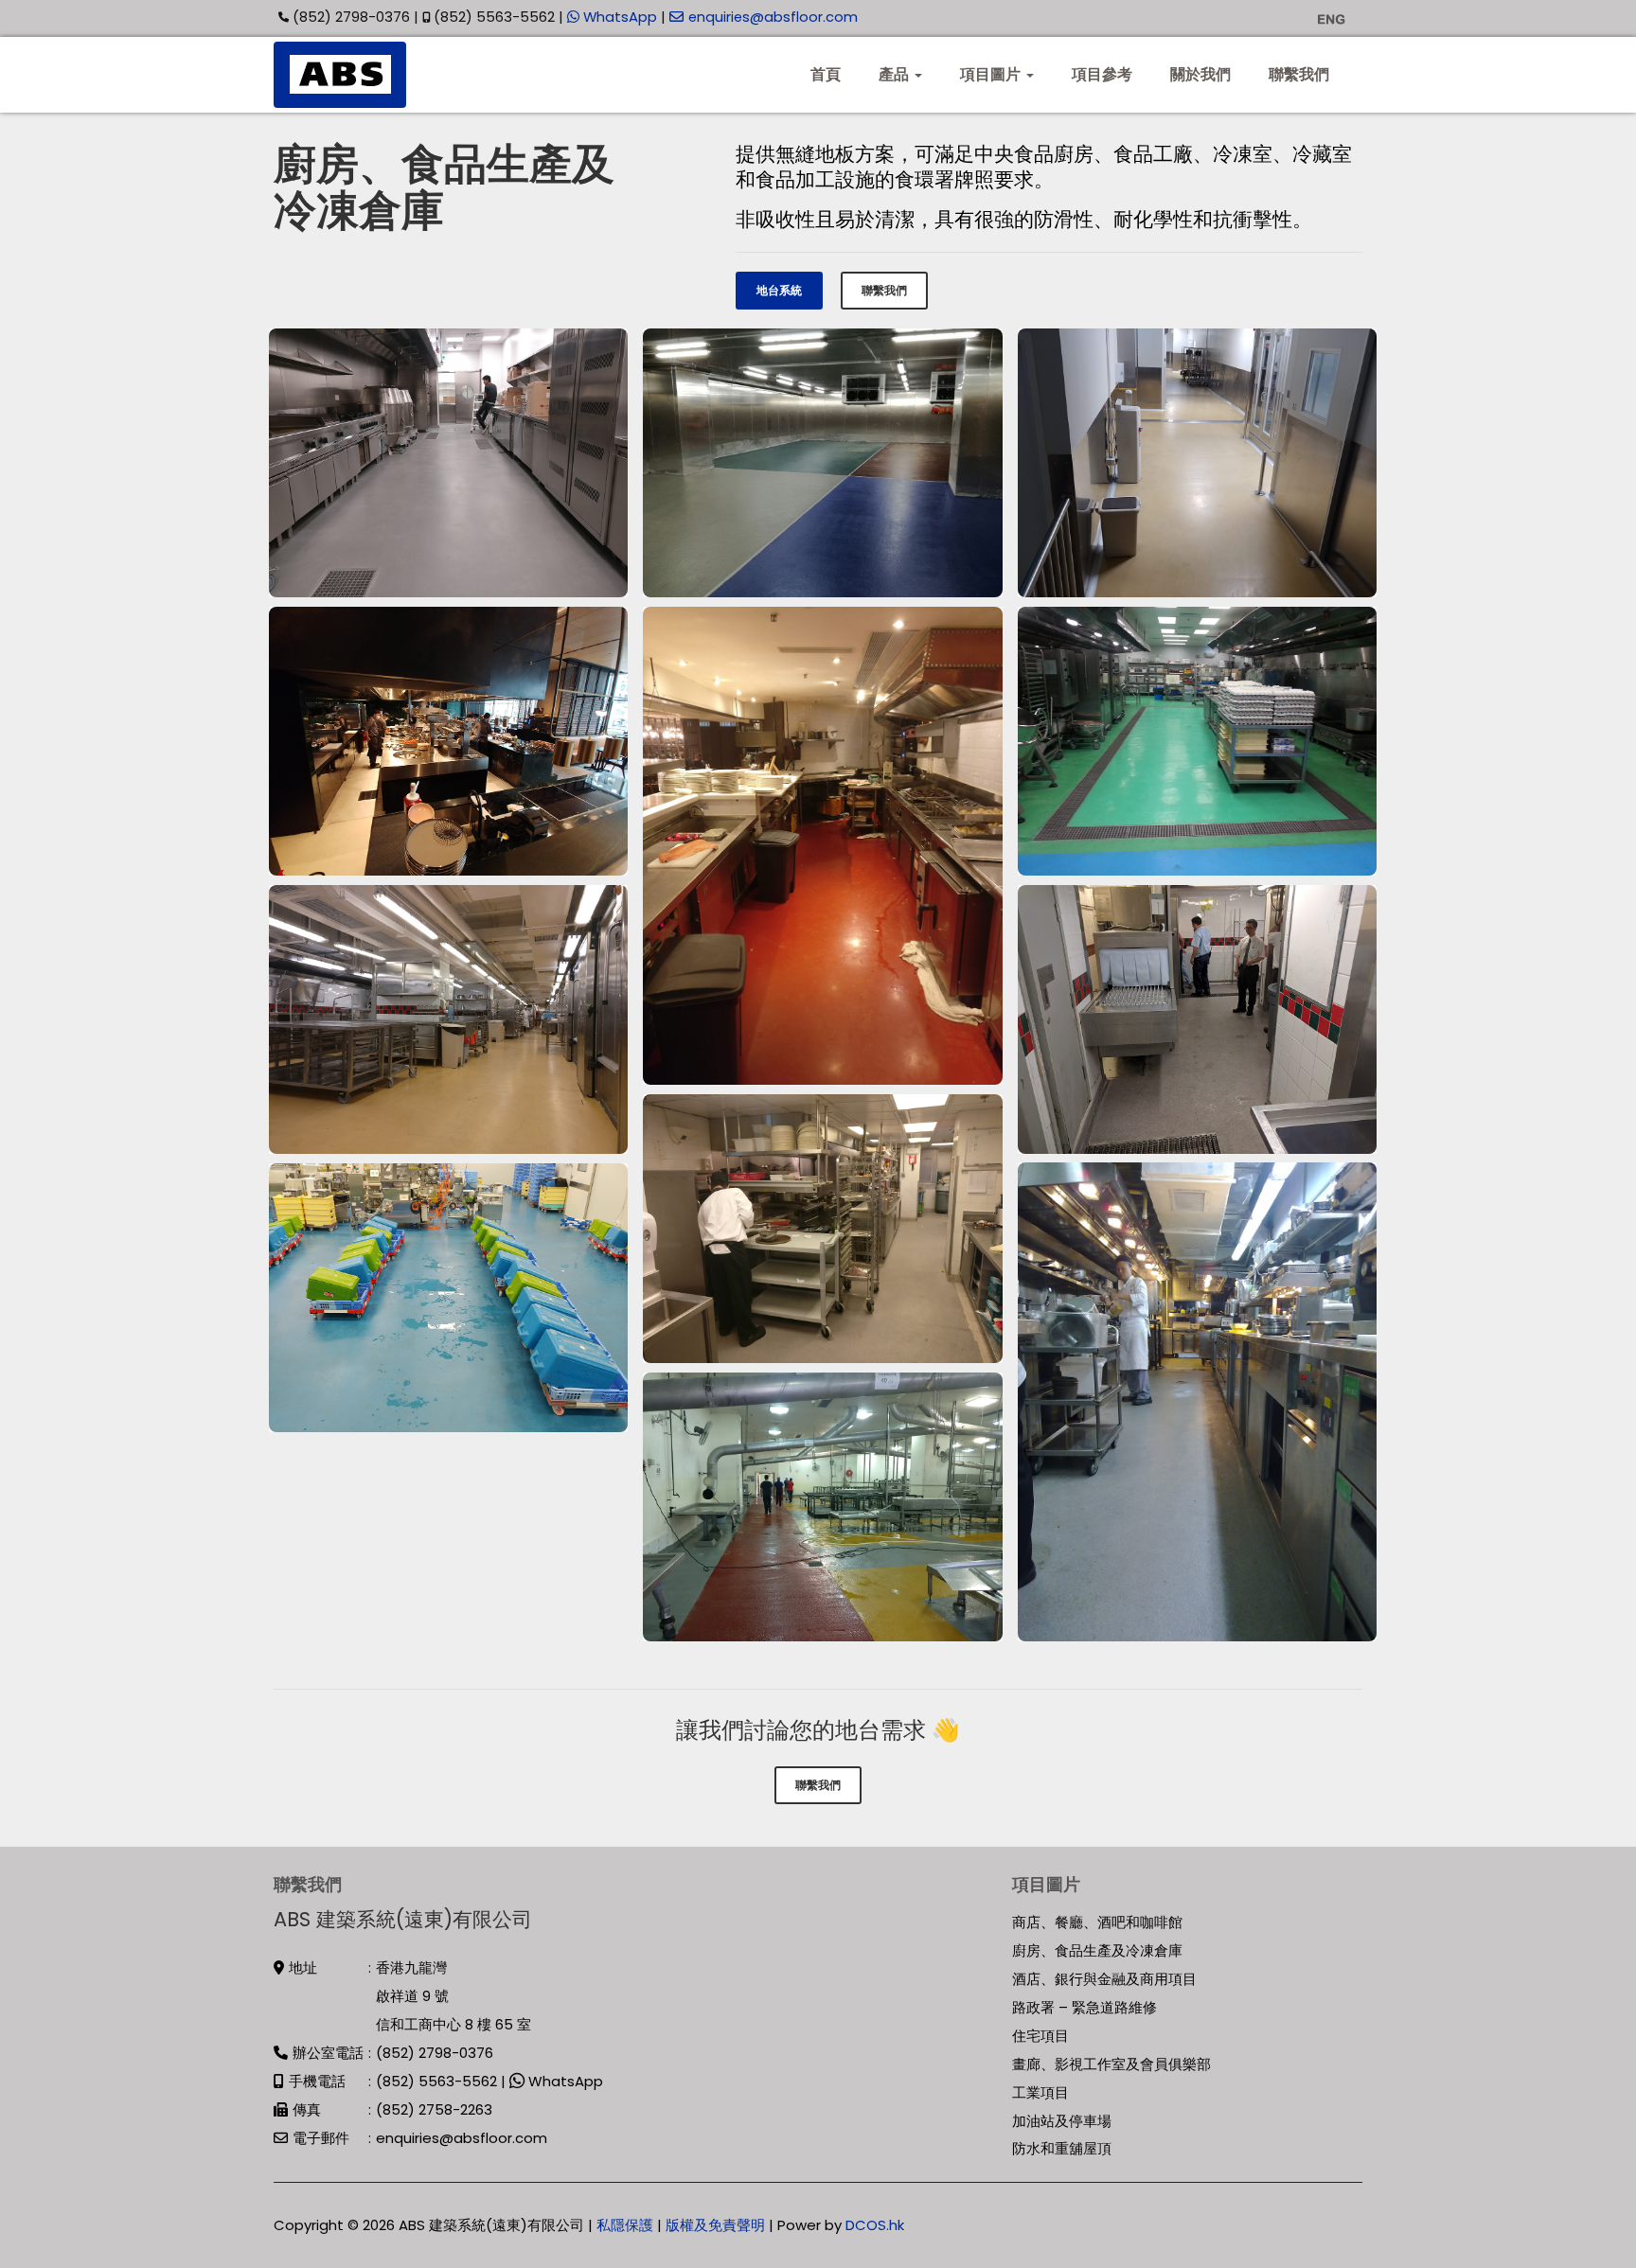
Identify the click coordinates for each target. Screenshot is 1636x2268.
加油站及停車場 (1062, 2121)
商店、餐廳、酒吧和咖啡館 (1097, 1922)
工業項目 (1040, 2092)
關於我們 (1200, 74)
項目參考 (1102, 74)
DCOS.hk (875, 2225)
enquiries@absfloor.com (773, 17)
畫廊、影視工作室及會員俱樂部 (1111, 2064)
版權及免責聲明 (715, 2225)
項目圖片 (992, 74)
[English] (1331, 18)
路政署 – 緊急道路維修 (1085, 2007)
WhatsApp (618, 17)
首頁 (826, 74)
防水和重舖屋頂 (1062, 2148)
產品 (896, 74)
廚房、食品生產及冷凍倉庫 (1097, 1950)
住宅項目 (1040, 2036)
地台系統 (779, 290)
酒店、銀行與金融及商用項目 (1104, 1979)
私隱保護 (625, 2225)
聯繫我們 (1299, 74)
